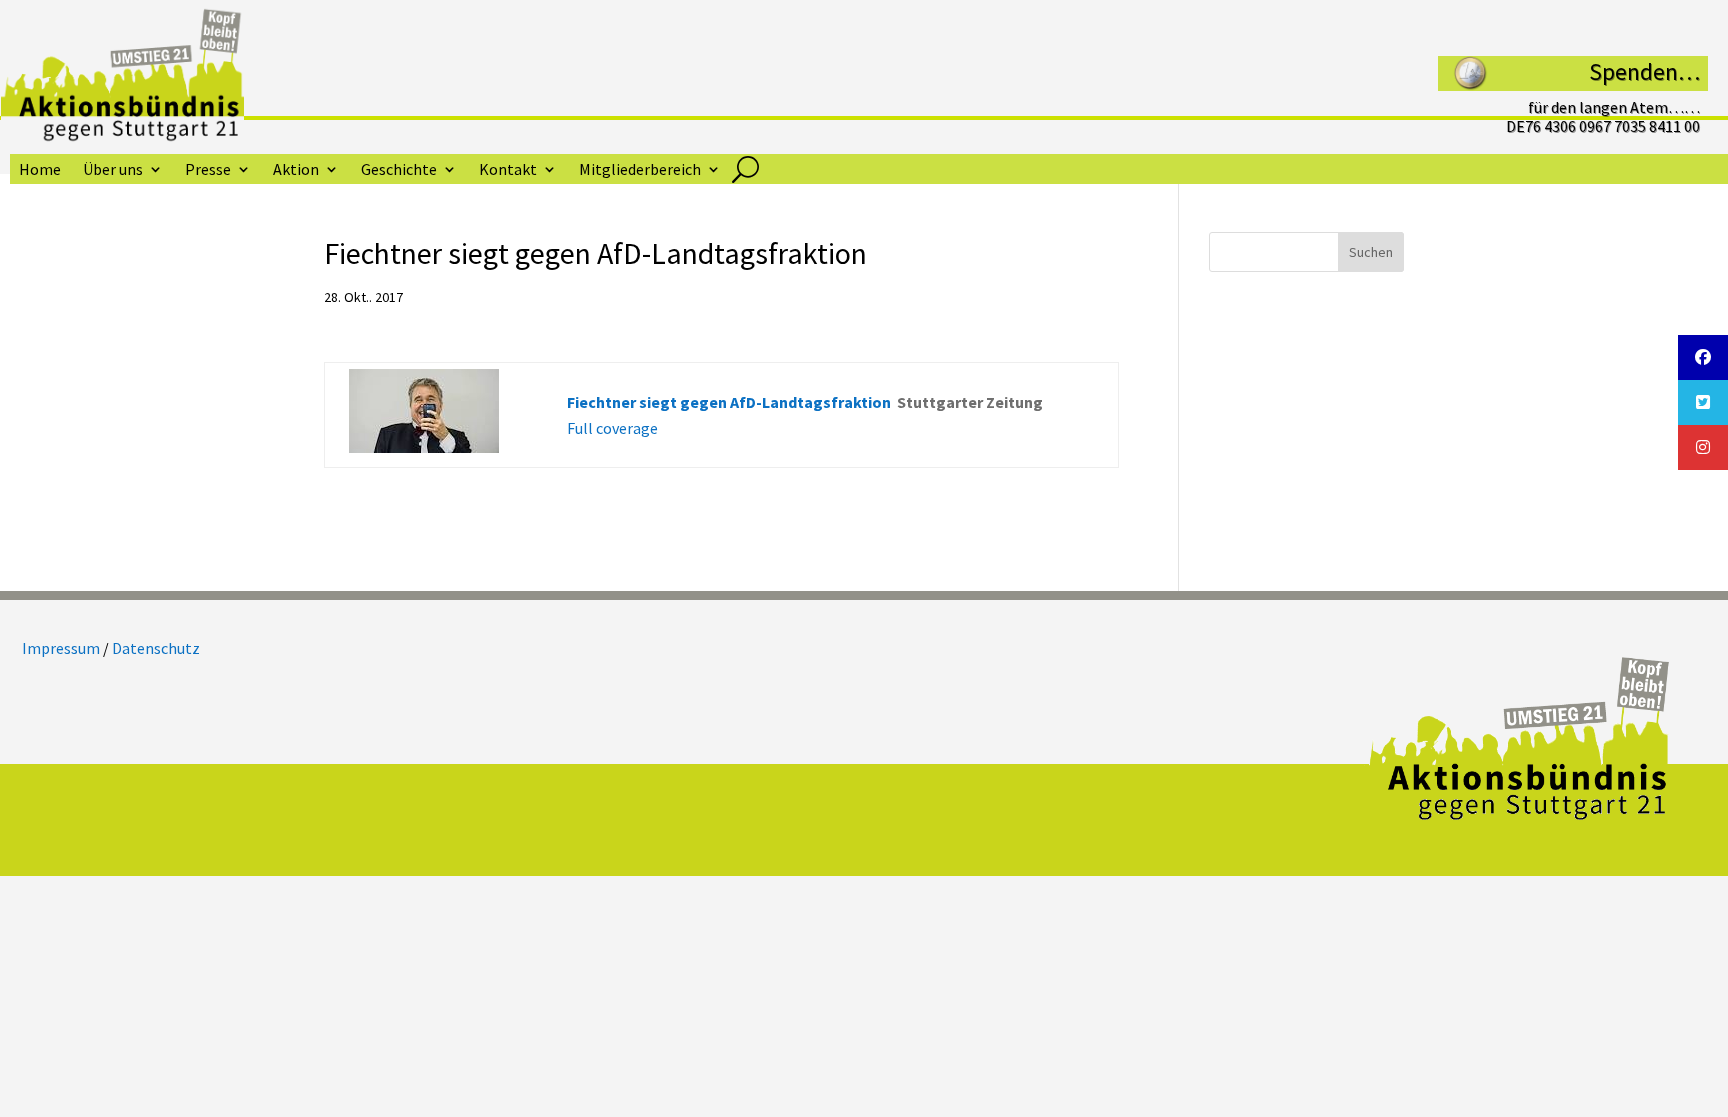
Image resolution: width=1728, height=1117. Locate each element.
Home (40, 170)
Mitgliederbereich (640, 170)
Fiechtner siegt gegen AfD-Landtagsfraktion (729, 402)
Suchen (1371, 252)
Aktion (296, 170)
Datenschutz (156, 648)
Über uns (113, 170)
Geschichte (399, 170)
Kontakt (508, 170)
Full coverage (612, 428)
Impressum (61, 648)
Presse (208, 170)
